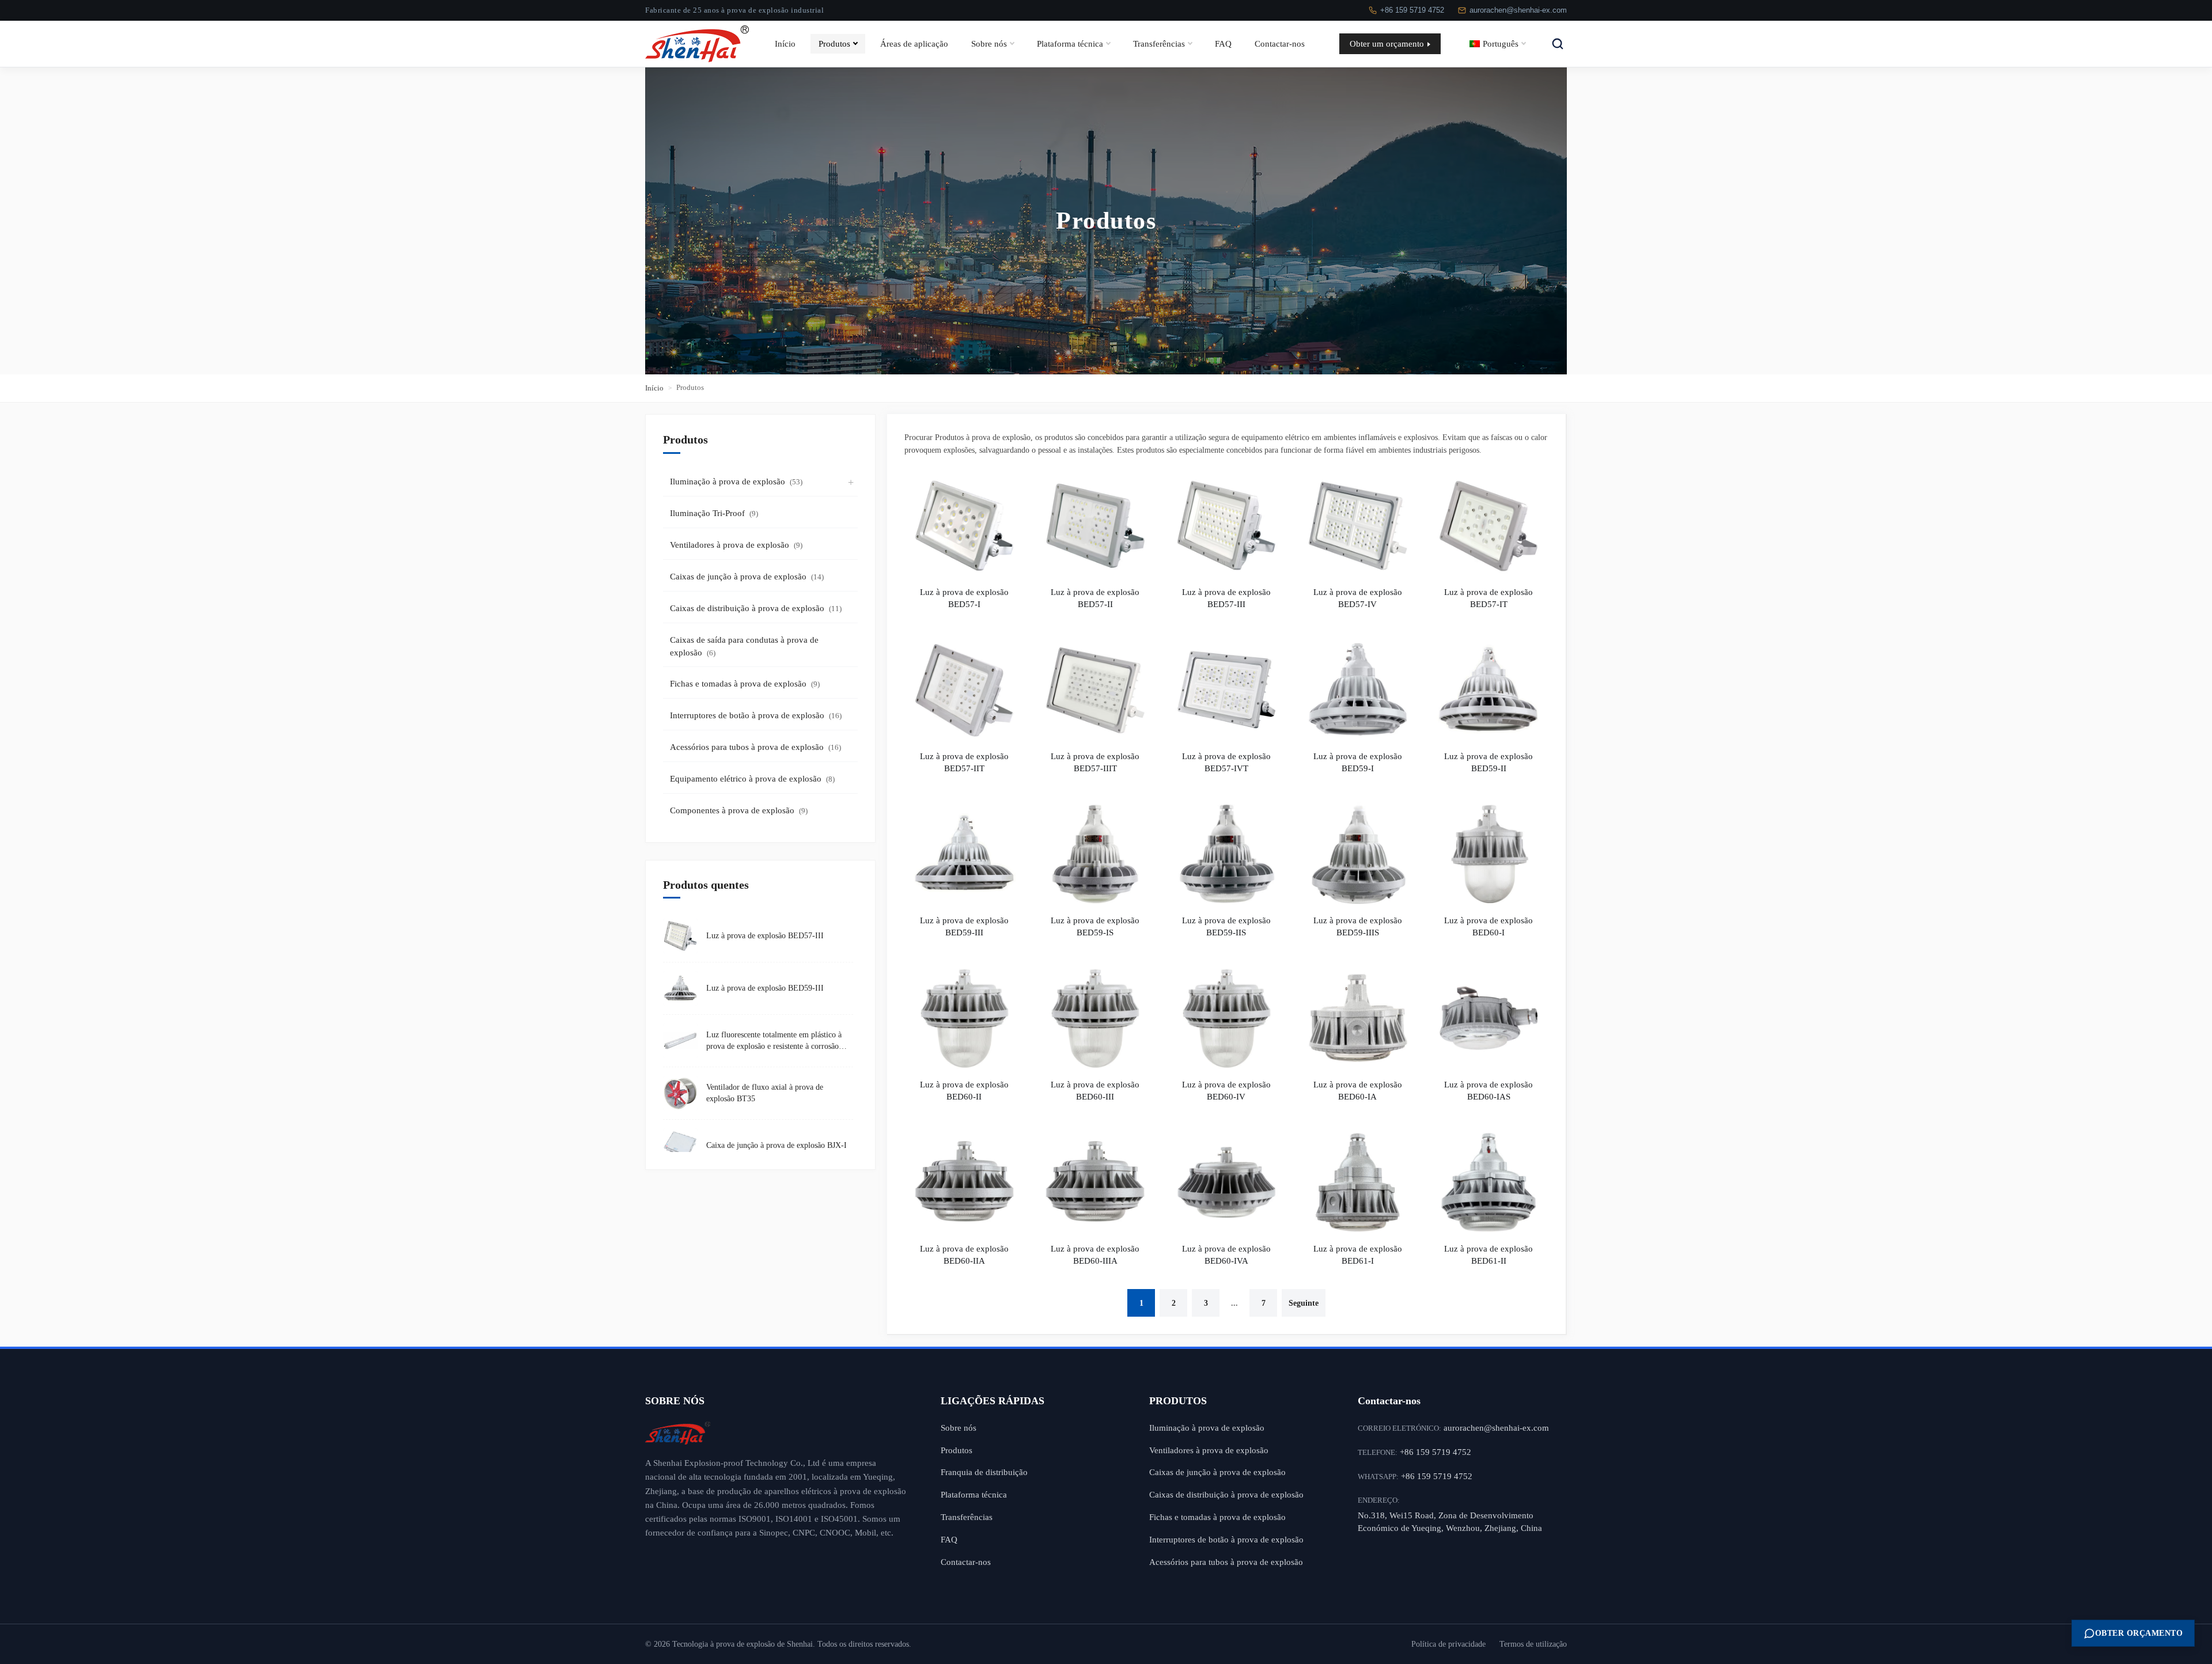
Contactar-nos (1280, 43)
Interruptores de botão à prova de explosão (756, 715)
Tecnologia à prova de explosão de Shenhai (743, 1644)
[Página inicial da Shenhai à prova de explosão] (776, 1433)
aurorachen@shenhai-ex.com (1518, 10)
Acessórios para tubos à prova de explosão (755, 747)
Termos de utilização (1533, 1644)
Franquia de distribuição (984, 1472)
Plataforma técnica (1070, 43)
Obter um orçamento (1387, 43)
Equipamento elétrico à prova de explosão (752, 779)
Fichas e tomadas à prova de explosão (745, 684)
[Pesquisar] (1558, 44)
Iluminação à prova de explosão (736, 482)
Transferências (1159, 43)
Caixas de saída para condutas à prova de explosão (744, 647)
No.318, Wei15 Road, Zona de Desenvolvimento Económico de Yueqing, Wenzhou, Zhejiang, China (1450, 1522)
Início (785, 43)
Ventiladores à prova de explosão (736, 545)
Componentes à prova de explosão (739, 810)
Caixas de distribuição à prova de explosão (756, 608)
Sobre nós (989, 43)
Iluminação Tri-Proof (714, 513)
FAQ (1223, 43)
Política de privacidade (1448, 1644)
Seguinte (1304, 1303)
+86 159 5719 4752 (1412, 10)
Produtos (834, 43)
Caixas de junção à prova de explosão (747, 577)
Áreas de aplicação (914, 43)
